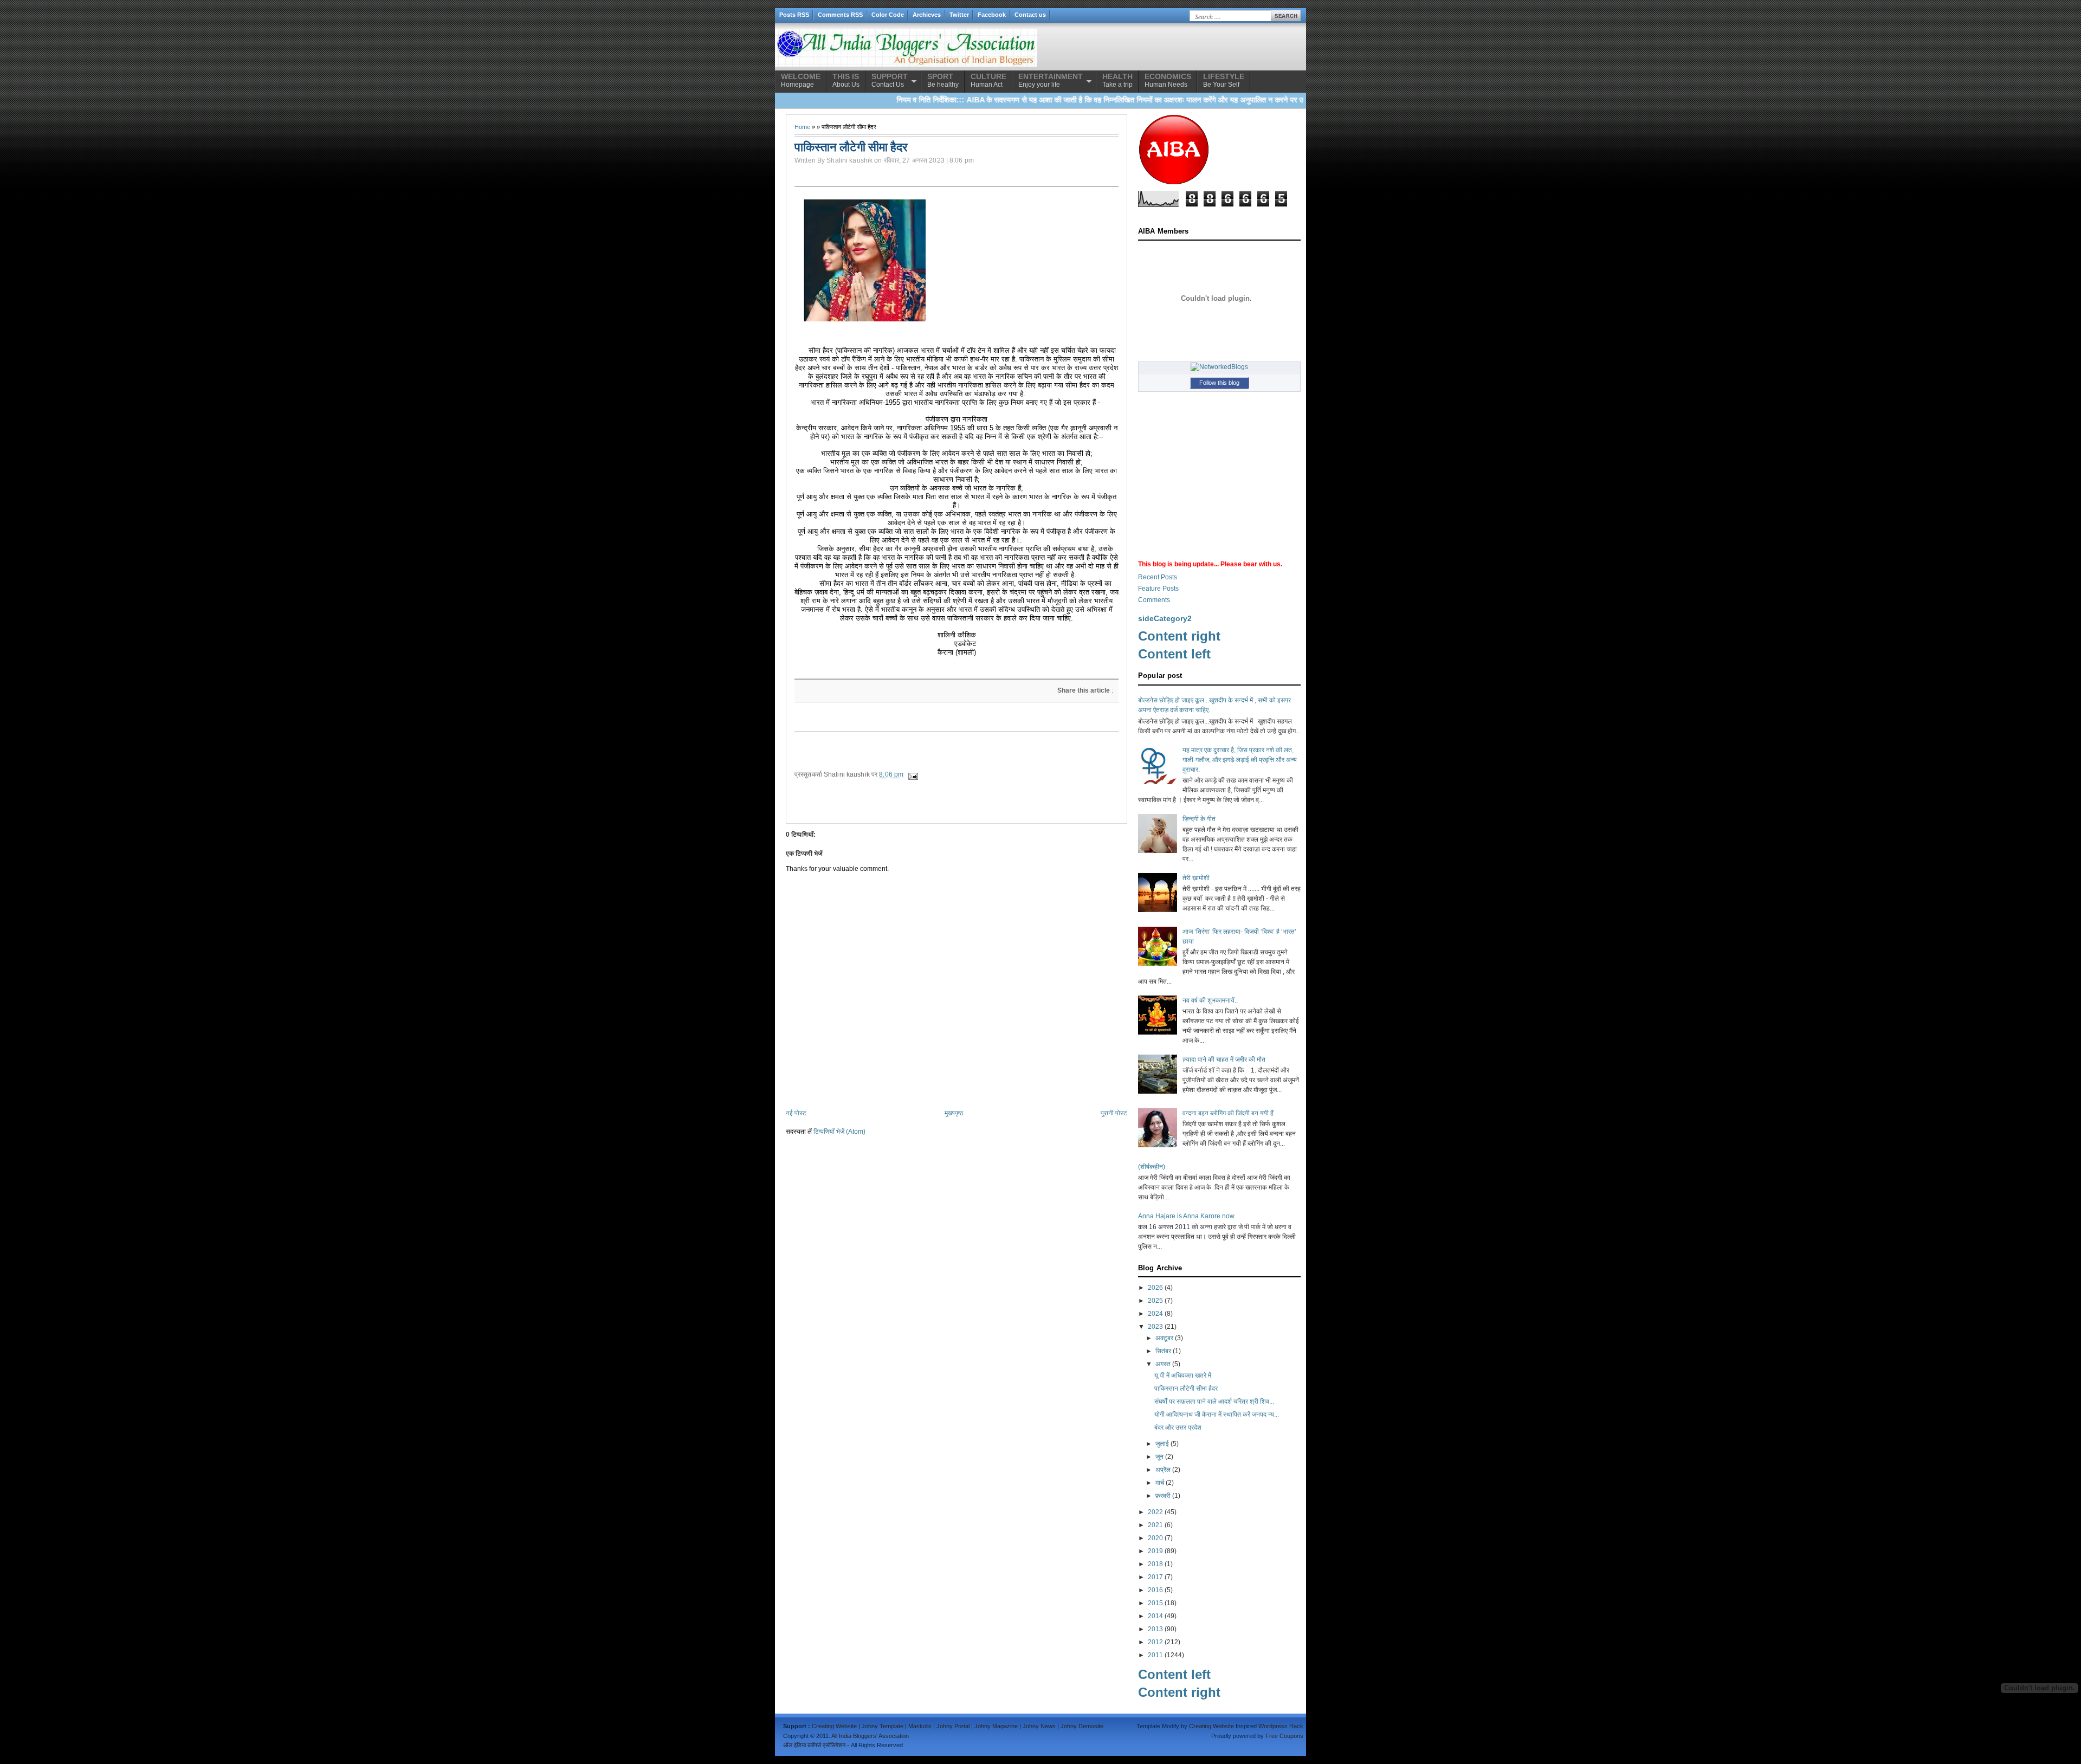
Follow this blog (1219, 383)
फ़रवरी (1163, 1496)
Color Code (888, 15)
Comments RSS (840, 15)
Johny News (1039, 1726)
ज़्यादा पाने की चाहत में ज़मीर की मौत (1224, 1059)
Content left (1174, 654)
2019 (1155, 1551)
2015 (1155, 1603)
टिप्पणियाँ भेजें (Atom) (839, 1132)
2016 (1155, 1590)
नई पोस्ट (796, 1113)
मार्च (1160, 1483)
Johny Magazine (996, 1726)
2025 (1155, 1301)
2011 (1155, 1655)
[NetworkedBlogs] (1219, 367)
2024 (1155, 1314)
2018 (1155, 1564)
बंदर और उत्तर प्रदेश (1178, 1427)
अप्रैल (1163, 1470)
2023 (1155, 1327)
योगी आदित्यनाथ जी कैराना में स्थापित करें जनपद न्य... (1217, 1414)
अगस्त (1163, 1364)
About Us (846, 80)
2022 (1155, 1512)
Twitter (959, 15)
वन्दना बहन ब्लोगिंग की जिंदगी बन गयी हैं (1228, 1113)
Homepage (801, 80)
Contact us (1030, 15)
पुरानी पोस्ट (1114, 1113)
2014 (1155, 1616)
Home (802, 127)
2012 (1155, 1642)
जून (1159, 1457)
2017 (1155, 1577)
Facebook (992, 15)
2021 (1155, 1525)
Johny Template (883, 1726)
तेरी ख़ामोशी (1196, 878)
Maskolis (920, 1726)
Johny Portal (953, 1726)
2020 (1155, 1538)
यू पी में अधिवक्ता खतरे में (1183, 1375)
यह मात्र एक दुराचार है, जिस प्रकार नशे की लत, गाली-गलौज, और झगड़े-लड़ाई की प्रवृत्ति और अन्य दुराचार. (1240, 760)
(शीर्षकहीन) (1152, 1167)
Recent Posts (1158, 577)
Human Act (988, 80)
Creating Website (834, 1726)
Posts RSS (794, 15)
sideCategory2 (1165, 618)
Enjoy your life (1051, 80)
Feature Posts (1158, 589)
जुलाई (1162, 1444)
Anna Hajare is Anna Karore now (1186, 1216)
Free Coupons (1284, 1736)
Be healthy (943, 80)
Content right (1179, 636)
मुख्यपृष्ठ (954, 1113)
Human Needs (1168, 80)
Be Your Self (1224, 80)
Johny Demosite (1082, 1726)
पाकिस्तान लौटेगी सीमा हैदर (1186, 1388)
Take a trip (1117, 80)
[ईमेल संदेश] (912, 774)
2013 (1155, 1629)
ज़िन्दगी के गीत (1199, 819)
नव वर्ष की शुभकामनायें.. (1210, 1000)
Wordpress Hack (1281, 1726)
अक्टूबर (1164, 1338)
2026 (1155, 1288)
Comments (1154, 600)
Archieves (927, 15)
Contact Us (890, 80)
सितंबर (1163, 1351)
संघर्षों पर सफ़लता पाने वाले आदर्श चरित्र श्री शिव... (1214, 1401)
